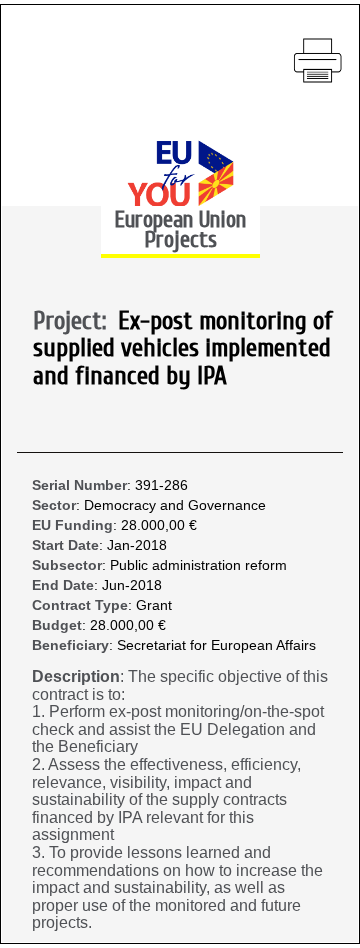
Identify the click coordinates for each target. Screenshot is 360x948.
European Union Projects (180, 229)
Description (76, 676)
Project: (75, 322)
